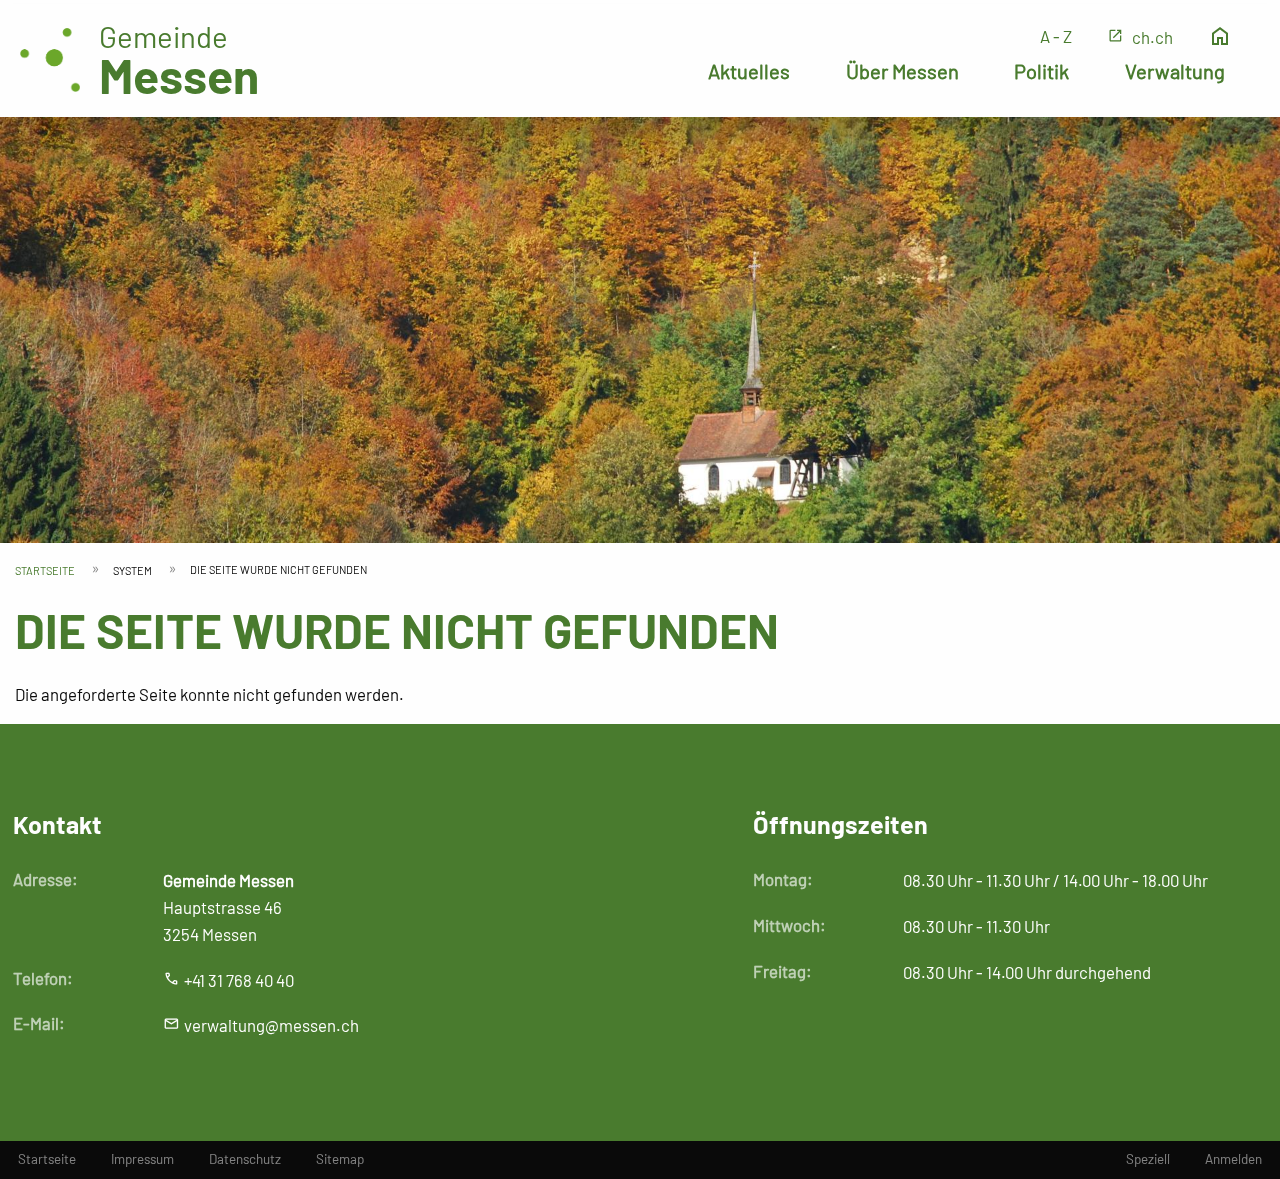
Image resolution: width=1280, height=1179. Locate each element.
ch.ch (1152, 37)
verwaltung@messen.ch (271, 1025)
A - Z (1056, 36)
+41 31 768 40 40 (239, 980)
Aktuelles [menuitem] (749, 71)
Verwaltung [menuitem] (1175, 71)
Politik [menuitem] (1041, 71)
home (1220, 36)
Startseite (45, 570)
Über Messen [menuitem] (902, 71)
